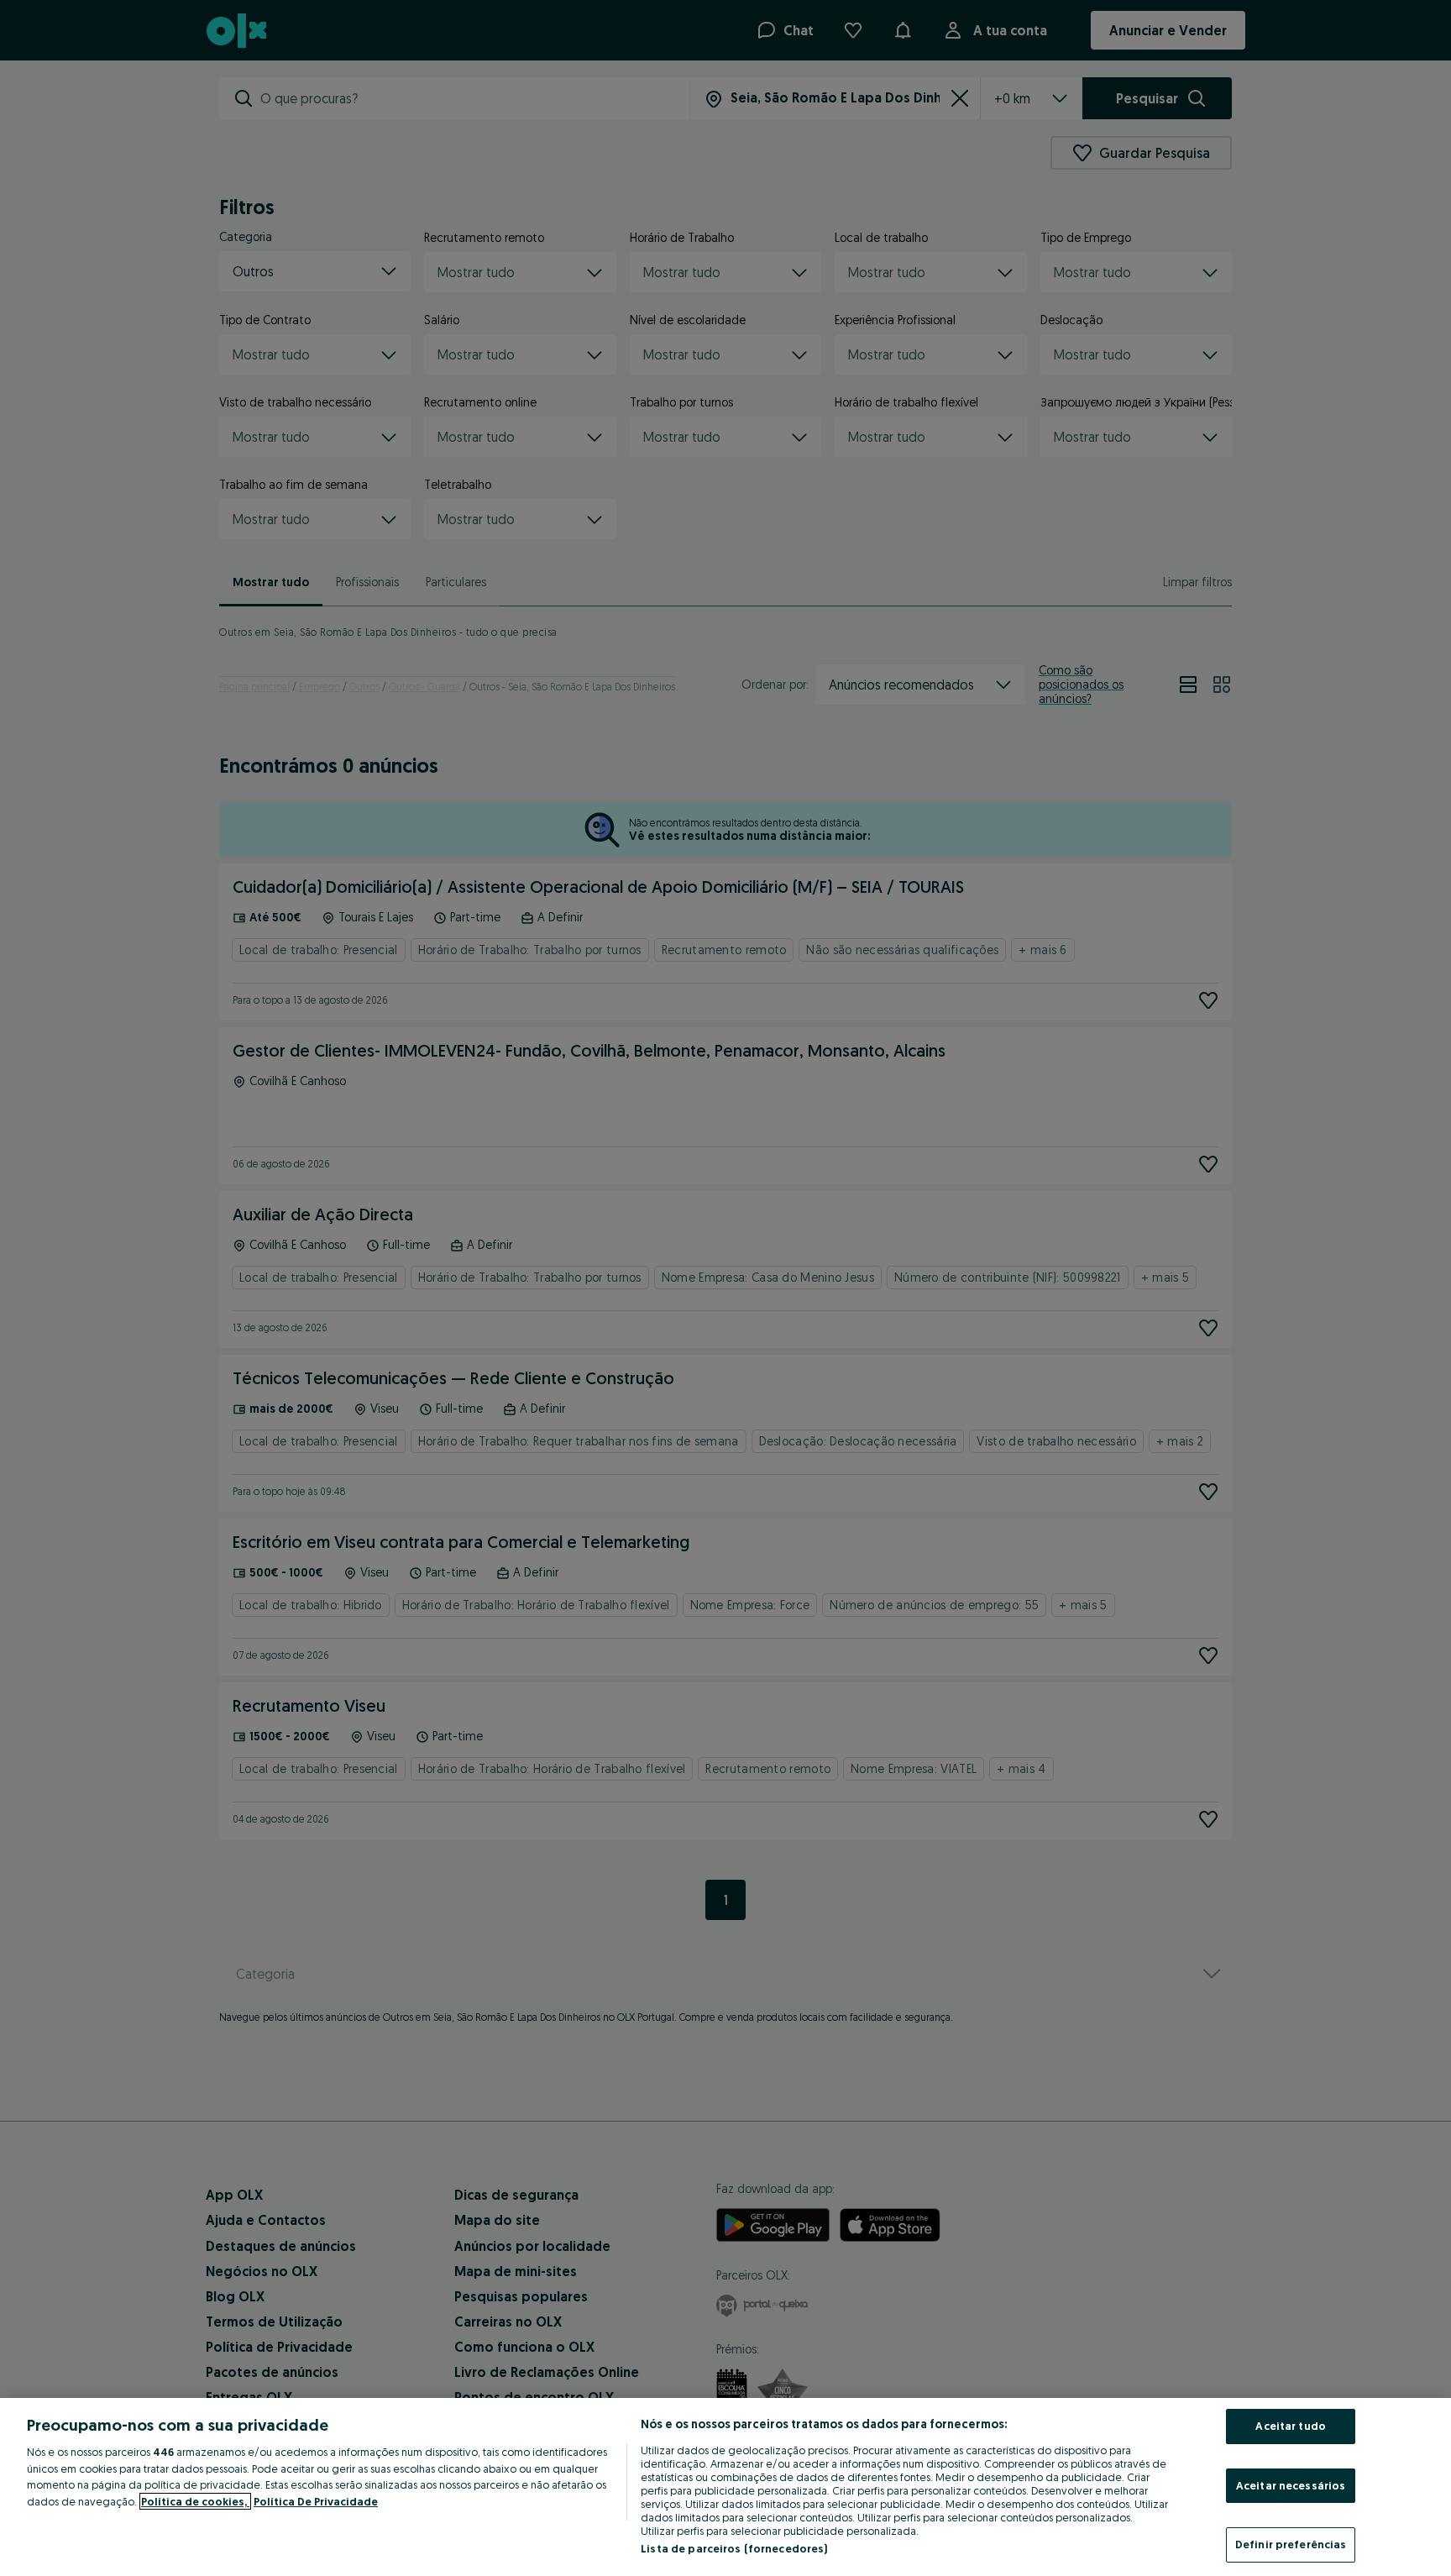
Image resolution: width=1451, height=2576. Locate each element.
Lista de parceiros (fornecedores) (734, 2548)
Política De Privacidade (316, 2501)
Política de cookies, (195, 2501)
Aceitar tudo (1291, 2426)
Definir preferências (1291, 2544)
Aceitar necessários (1291, 2485)
